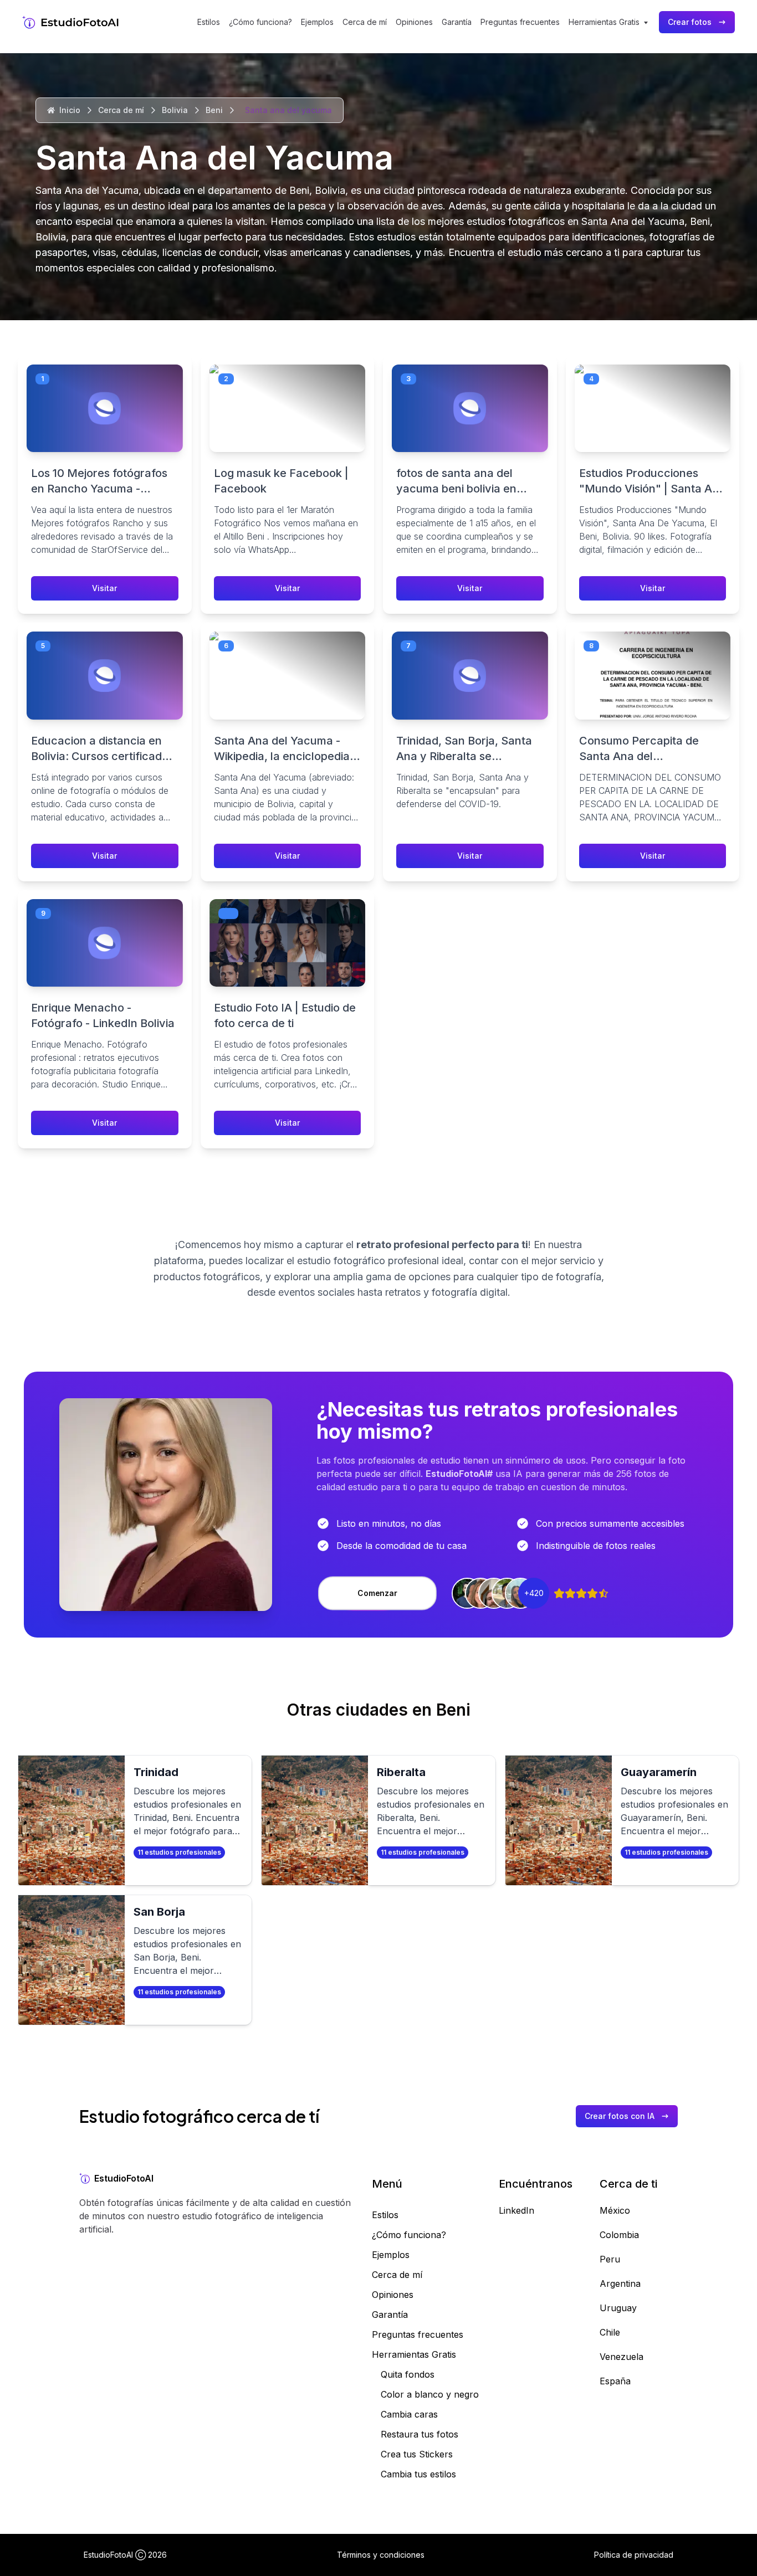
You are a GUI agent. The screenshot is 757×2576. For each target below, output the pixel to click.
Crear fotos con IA (620, 2116)
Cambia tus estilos (418, 2474)
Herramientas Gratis (414, 2354)
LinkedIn (516, 2210)
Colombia (619, 2235)
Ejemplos (317, 22)
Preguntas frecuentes (520, 22)
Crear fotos (690, 22)
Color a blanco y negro (430, 2394)
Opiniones (414, 22)
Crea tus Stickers (417, 2454)
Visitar (104, 588)
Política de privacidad (634, 2555)
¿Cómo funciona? (260, 22)
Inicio (70, 110)
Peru (610, 2259)
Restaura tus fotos (420, 2434)
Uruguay (618, 2308)
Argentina (620, 2283)
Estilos (209, 22)
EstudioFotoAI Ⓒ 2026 (125, 2555)
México (615, 2210)
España (615, 2381)
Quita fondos (408, 2374)
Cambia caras (409, 2414)
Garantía (457, 22)
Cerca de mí (365, 22)
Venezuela (622, 2357)
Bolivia (175, 110)
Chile (610, 2332)
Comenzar (377, 1593)
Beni (214, 110)
